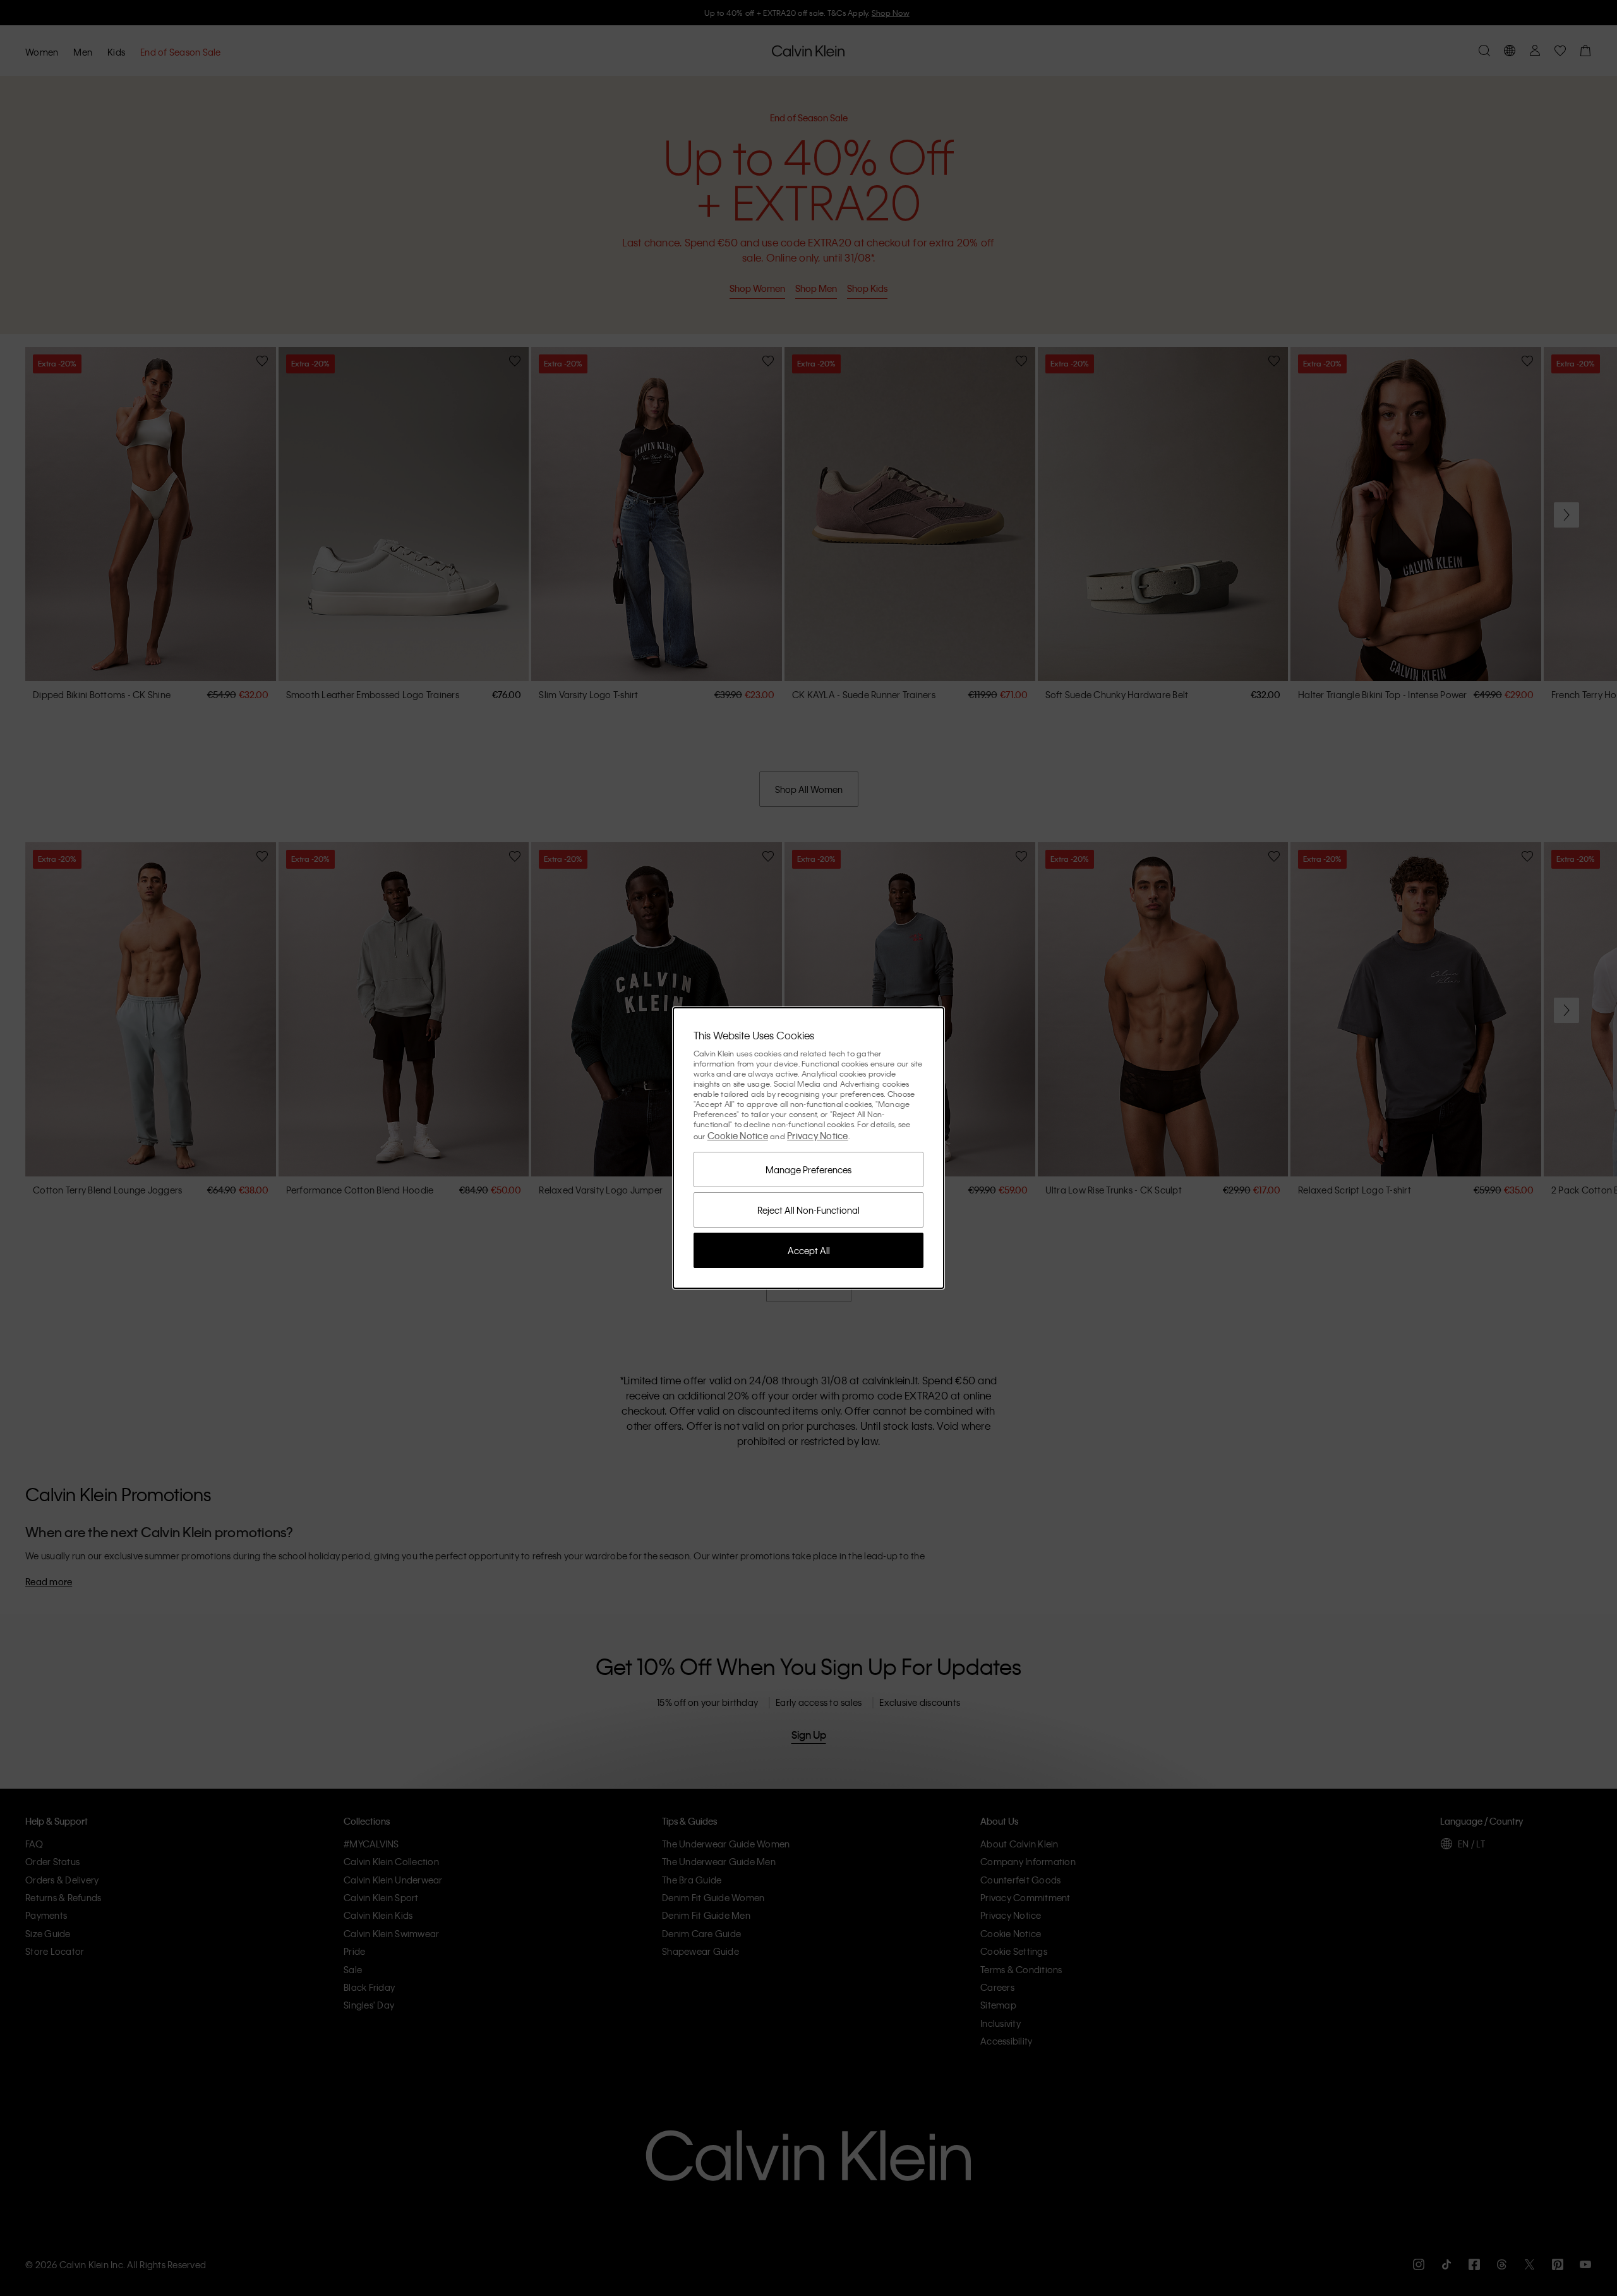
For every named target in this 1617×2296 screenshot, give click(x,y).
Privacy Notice (818, 1135)
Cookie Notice (738, 1135)
